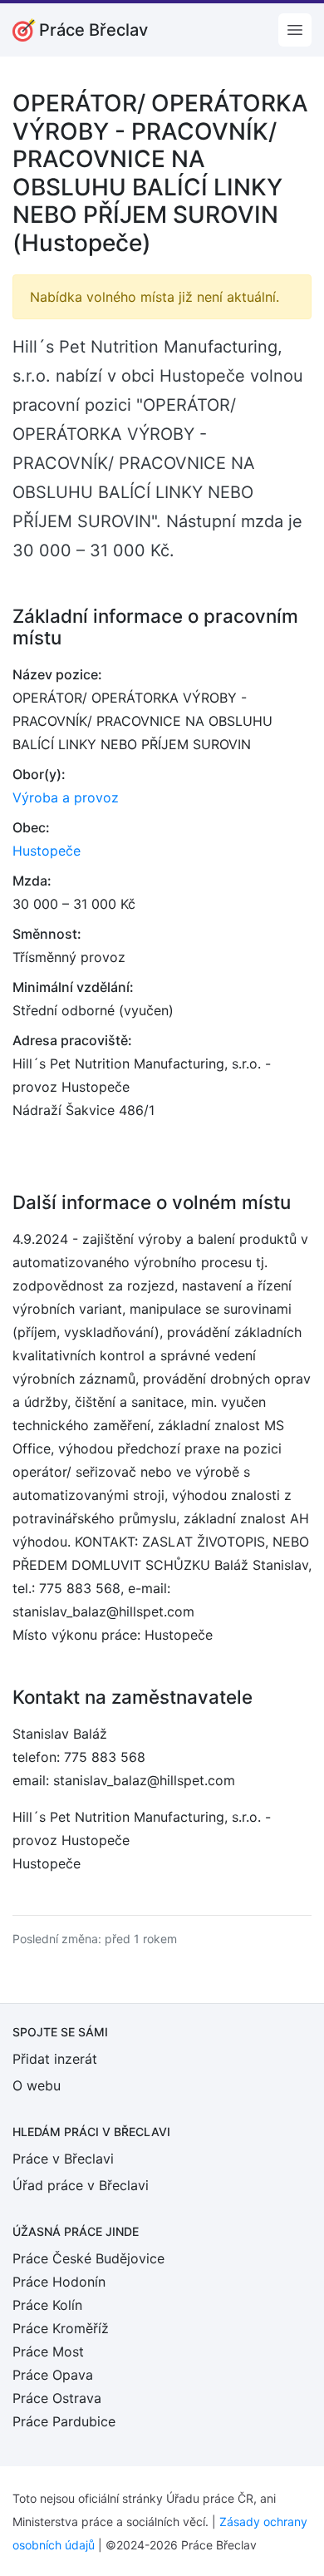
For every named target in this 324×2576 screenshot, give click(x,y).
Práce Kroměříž (61, 2328)
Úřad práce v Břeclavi (81, 2185)
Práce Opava (53, 2375)
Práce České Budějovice (88, 2258)
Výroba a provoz (66, 797)
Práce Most (48, 2351)
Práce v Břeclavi (63, 2159)
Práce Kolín (47, 2305)
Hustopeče (47, 851)
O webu (37, 2085)
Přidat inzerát (55, 2059)
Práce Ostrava (57, 2398)
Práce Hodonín (59, 2282)
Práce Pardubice (64, 2421)
